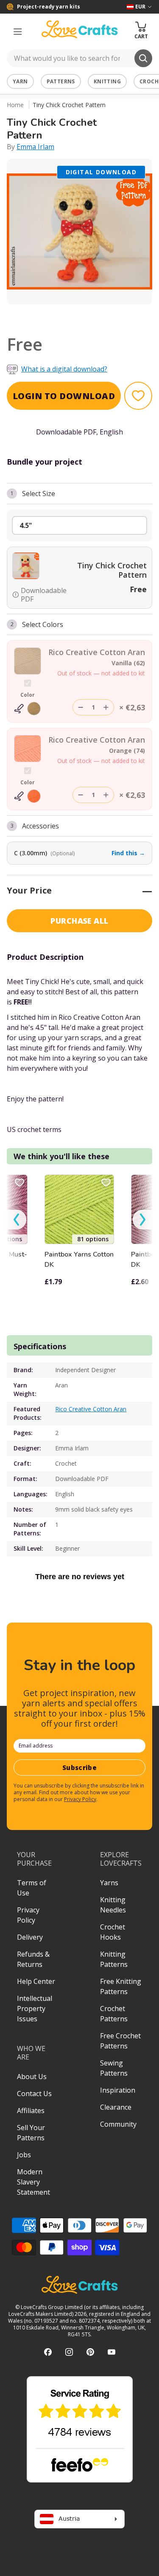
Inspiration (118, 2090)
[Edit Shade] (28, 709)
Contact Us (34, 2094)
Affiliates (31, 2111)
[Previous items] (17, 1220)
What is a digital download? (64, 369)
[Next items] (142, 1220)
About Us (32, 2077)
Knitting (107, 81)
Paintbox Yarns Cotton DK (79, 1260)
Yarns (109, 1883)
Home (15, 105)
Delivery (30, 1937)
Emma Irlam (35, 147)
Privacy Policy (80, 1799)
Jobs (24, 2155)
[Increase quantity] (106, 707)
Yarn (20, 81)
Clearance (116, 2107)
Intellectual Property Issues (35, 2009)
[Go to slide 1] (74, 315)
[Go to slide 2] (86, 315)
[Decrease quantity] (81, 707)
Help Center (36, 1981)
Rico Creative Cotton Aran (91, 1409)
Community (118, 2124)
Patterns (61, 81)
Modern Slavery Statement (33, 2182)
